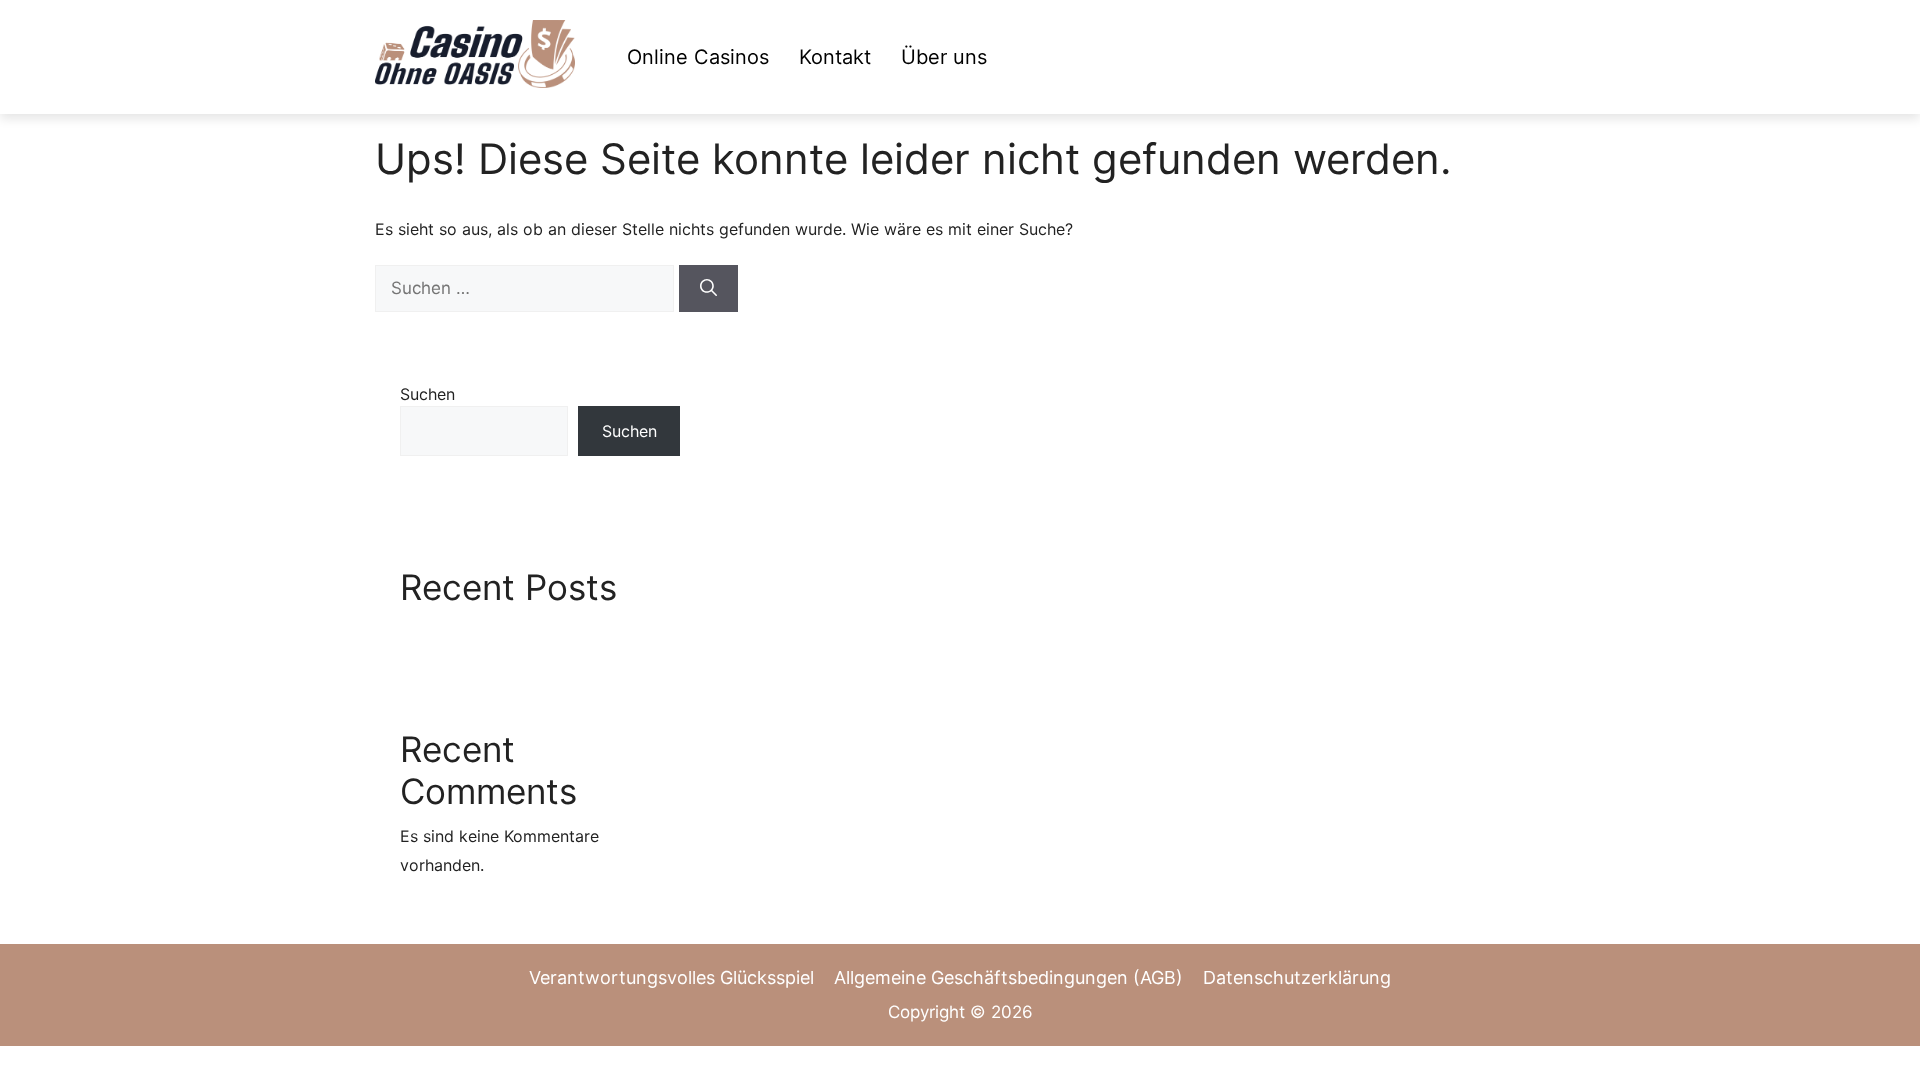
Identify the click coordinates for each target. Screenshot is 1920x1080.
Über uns (944, 57)
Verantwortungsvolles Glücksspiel (671, 977)
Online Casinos (698, 57)
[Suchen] (708, 289)
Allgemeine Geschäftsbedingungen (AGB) (1008, 977)
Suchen (427, 394)
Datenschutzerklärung (1297, 977)
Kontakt (835, 57)
